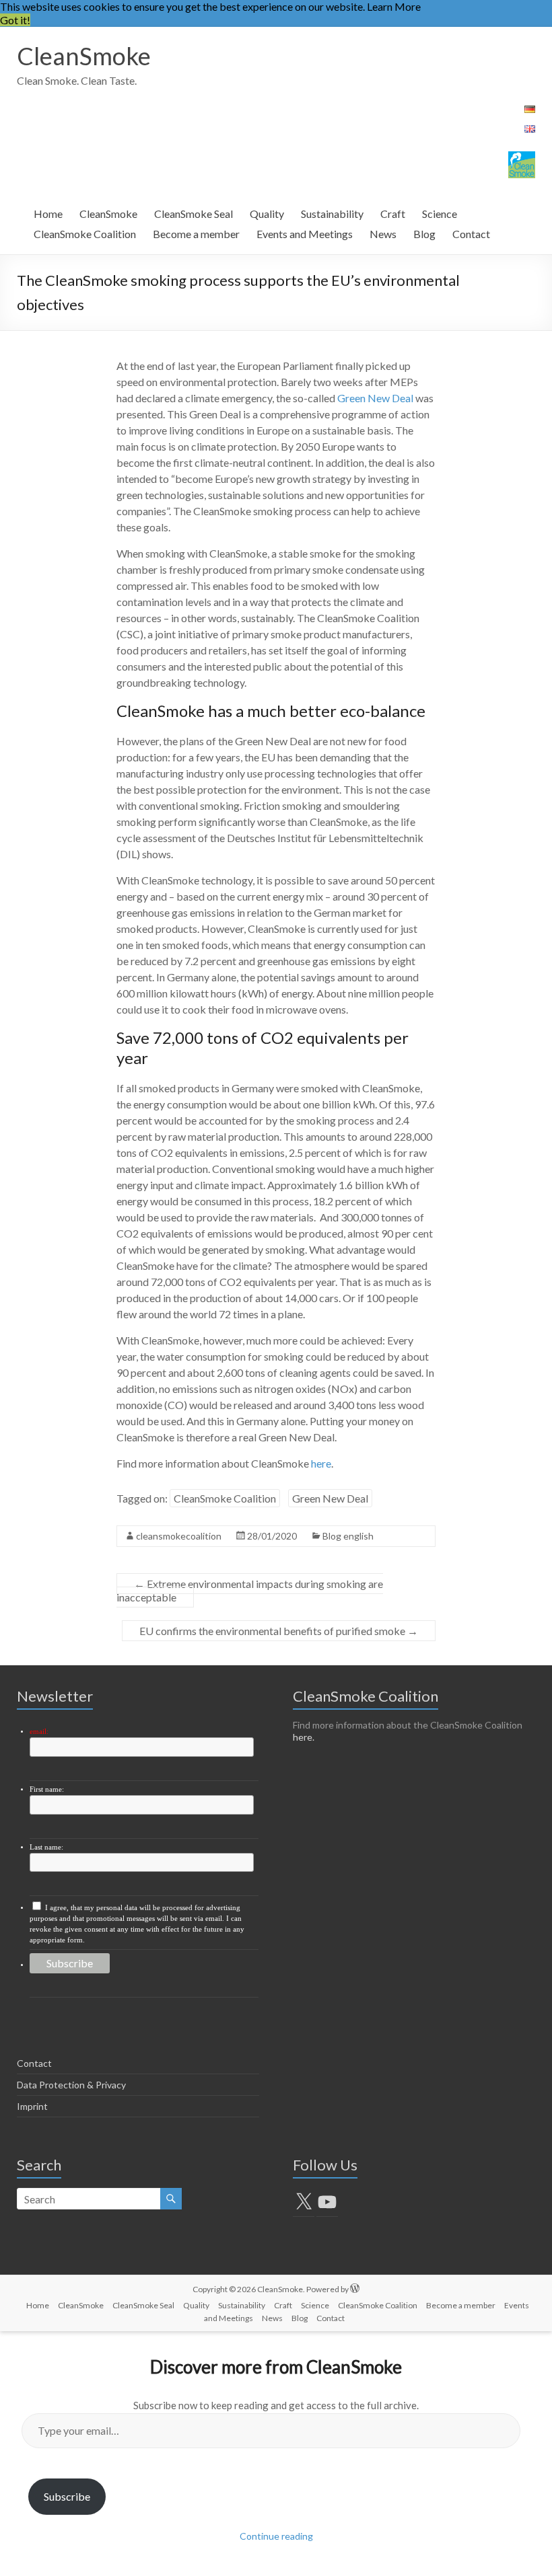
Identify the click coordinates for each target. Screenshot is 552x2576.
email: (39, 1732)
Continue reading (276, 2536)
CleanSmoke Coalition (85, 234)
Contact (471, 234)
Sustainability (332, 214)
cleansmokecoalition (179, 1536)
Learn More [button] (394, 6)
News (383, 234)
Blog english (348, 1536)
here (321, 1463)
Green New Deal (375, 398)
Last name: (46, 1847)
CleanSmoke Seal (194, 214)
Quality (267, 214)
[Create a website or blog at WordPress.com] (355, 2289)
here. (304, 1737)
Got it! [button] (15, 20)
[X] (304, 2202)
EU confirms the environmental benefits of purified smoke (279, 1631)
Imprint (32, 2106)
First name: (47, 1789)
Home (48, 214)
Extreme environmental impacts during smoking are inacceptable (250, 1590)
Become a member (196, 234)
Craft (393, 214)
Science (440, 214)
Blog (424, 234)
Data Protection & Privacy (71, 2085)
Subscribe (67, 2496)
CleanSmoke (84, 56)
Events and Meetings (305, 234)
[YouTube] (327, 2202)
